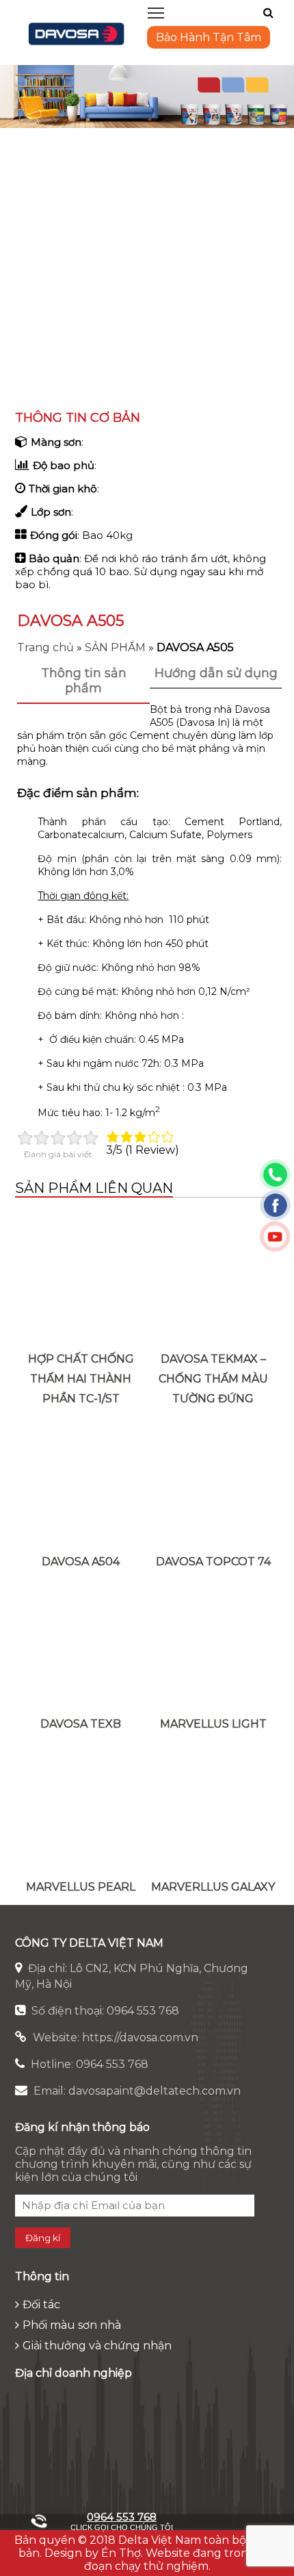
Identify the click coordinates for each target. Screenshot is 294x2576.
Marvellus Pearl (81, 1887)
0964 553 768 (122, 2517)
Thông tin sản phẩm (84, 681)
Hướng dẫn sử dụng (216, 673)
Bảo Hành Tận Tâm (209, 37)
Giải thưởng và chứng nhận (97, 2346)
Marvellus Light (213, 1724)
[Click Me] (268, 13)
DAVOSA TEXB (81, 1724)
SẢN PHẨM (115, 647)
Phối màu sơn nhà (72, 2325)
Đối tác (41, 2304)
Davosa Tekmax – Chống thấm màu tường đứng (213, 1379)
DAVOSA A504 (81, 1562)
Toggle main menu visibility (156, 12)
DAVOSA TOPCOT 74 (213, 1562)
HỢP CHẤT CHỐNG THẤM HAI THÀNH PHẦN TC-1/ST (81, 1379)
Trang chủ (45, 647)
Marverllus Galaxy (213, 1887)
